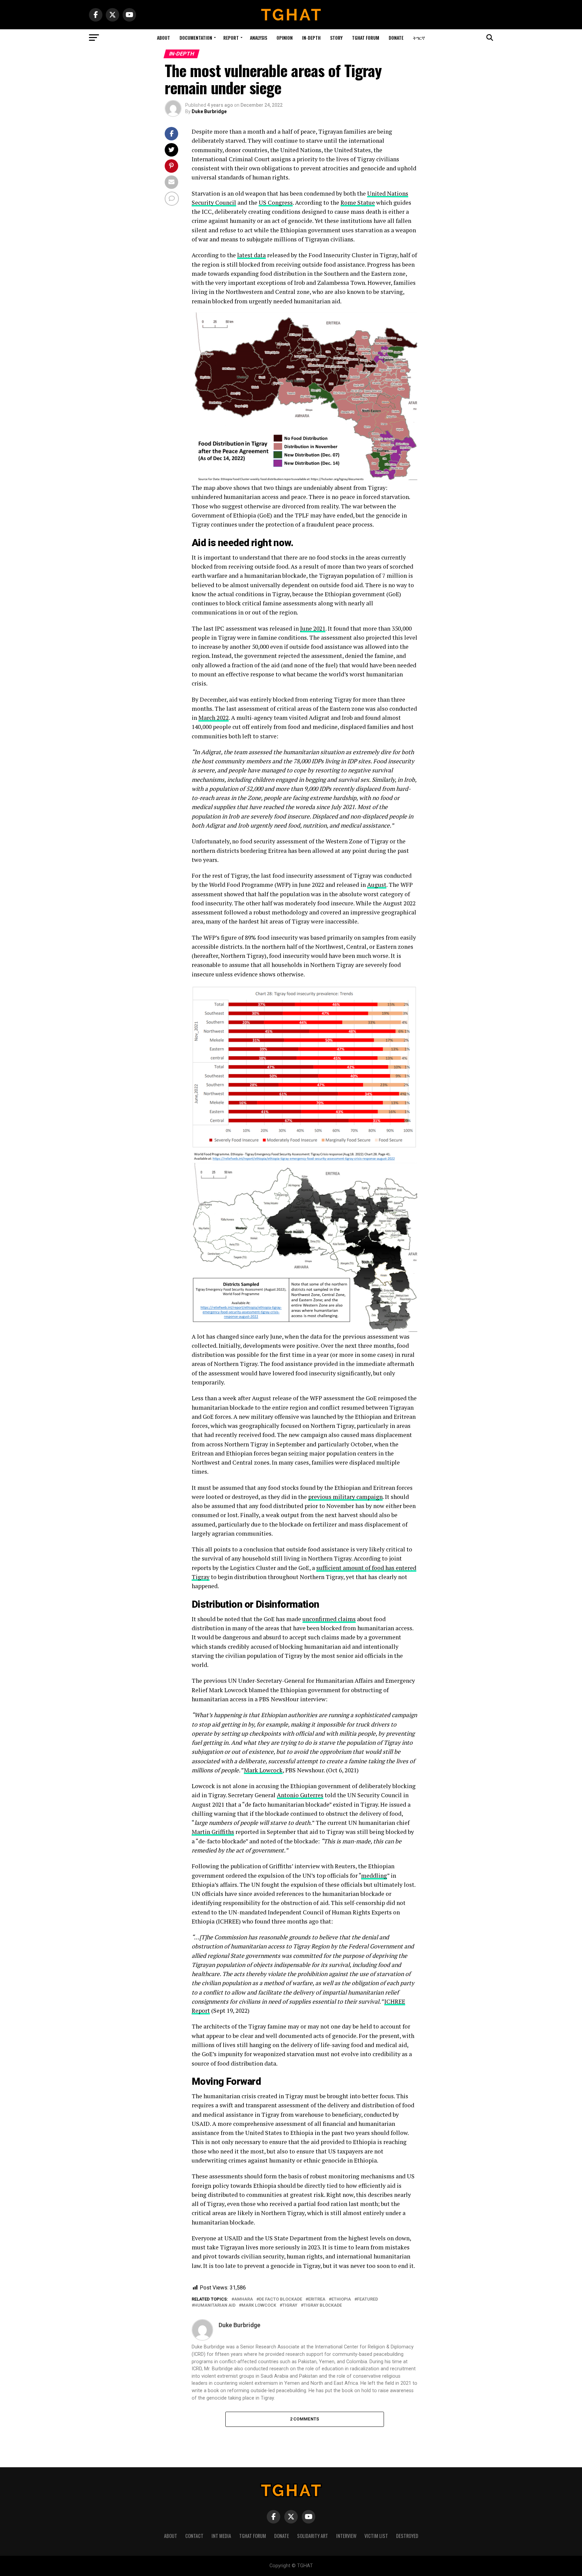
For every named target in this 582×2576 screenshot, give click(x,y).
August (377, 885)
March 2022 (214, 718)
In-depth (311, 38)
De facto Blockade (281, 2299)
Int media (221, 2536)
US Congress (276, 203)
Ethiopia (341, 2299)
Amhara (244, 2299)
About (164, 38)
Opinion (285, 38)
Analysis (258, 38)
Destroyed (407, 2536)
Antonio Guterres (300, 1795)
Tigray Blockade (323, 2305)
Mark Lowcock (263, 1770)
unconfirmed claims (329, 1619)
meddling (374, 1876)
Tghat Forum (366, 38)
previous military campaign (345, 1497)
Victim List (376, 2536)
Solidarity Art (313, 2536)
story (336, 38)
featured (367, 2299)
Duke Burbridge (209, 111)
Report (231, 38)
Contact (194, 2536)
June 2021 (313, 628)
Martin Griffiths (213, 1832)
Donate (396, 38)
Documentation (196, 38)
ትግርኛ (419, 38)
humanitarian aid (215, 2305)
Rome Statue (358, 203)
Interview (346, 2536)
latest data (251, 255)
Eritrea (317, 2299)
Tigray (290, 2305)
